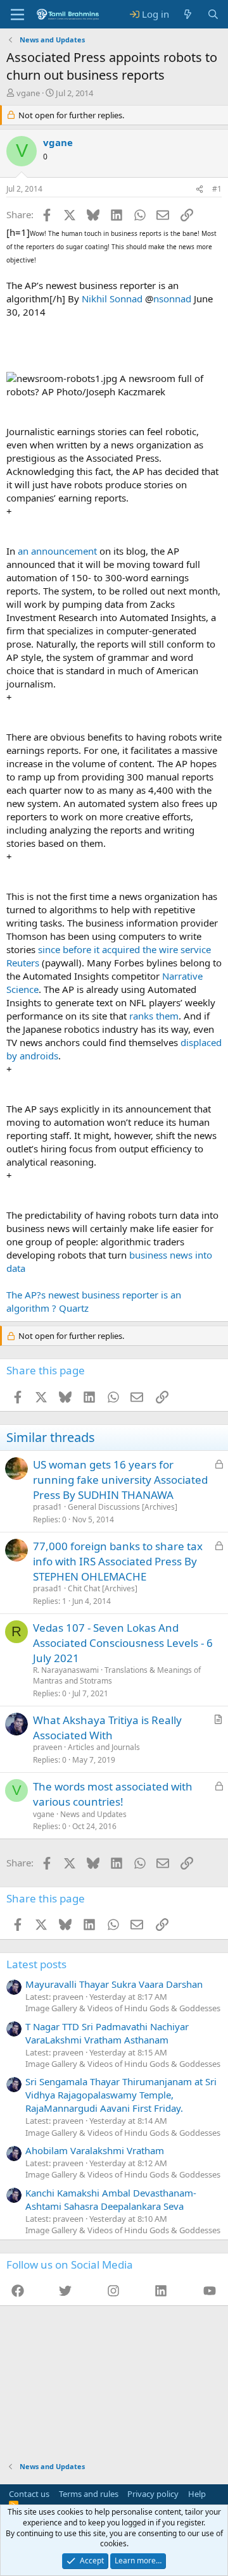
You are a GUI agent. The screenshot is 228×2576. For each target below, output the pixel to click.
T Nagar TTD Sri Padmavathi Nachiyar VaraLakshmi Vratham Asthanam (107, 2033)
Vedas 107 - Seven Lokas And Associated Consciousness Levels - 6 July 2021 (123, 1643)
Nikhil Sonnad (112, 299)
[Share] (199, 189)
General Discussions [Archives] (123, 1507)
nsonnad (172, 299)
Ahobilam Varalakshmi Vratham (95, 2150)
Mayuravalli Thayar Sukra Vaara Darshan (114, 1984)
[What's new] (188, 14)
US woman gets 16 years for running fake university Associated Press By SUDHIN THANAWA (120, 1480)
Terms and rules (89, 2494)
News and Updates (93, 1814)
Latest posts (36, 1964)
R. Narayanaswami (66, 1670)
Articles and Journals (104, 1747)
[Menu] (17, 15)
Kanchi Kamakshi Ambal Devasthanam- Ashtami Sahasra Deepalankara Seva (111, 2199)
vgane (28, 93)
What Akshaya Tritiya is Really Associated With (107, 1728)
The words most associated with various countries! (113, 1794)
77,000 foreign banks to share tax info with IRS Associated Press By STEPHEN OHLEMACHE (118, 1561)
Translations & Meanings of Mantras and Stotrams (117, 1675)
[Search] (213, 14)
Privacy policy (153, 2494)
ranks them (154, 1016)
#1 (217, 189)
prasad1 (47, 1507)
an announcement (57, 551)
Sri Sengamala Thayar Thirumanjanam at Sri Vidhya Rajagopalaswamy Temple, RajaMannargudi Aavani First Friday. (121, 2095)
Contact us (29, 2494)
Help (197, 2494)
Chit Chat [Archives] (103, 1588)
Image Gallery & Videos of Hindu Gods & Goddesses (123, 2008)
